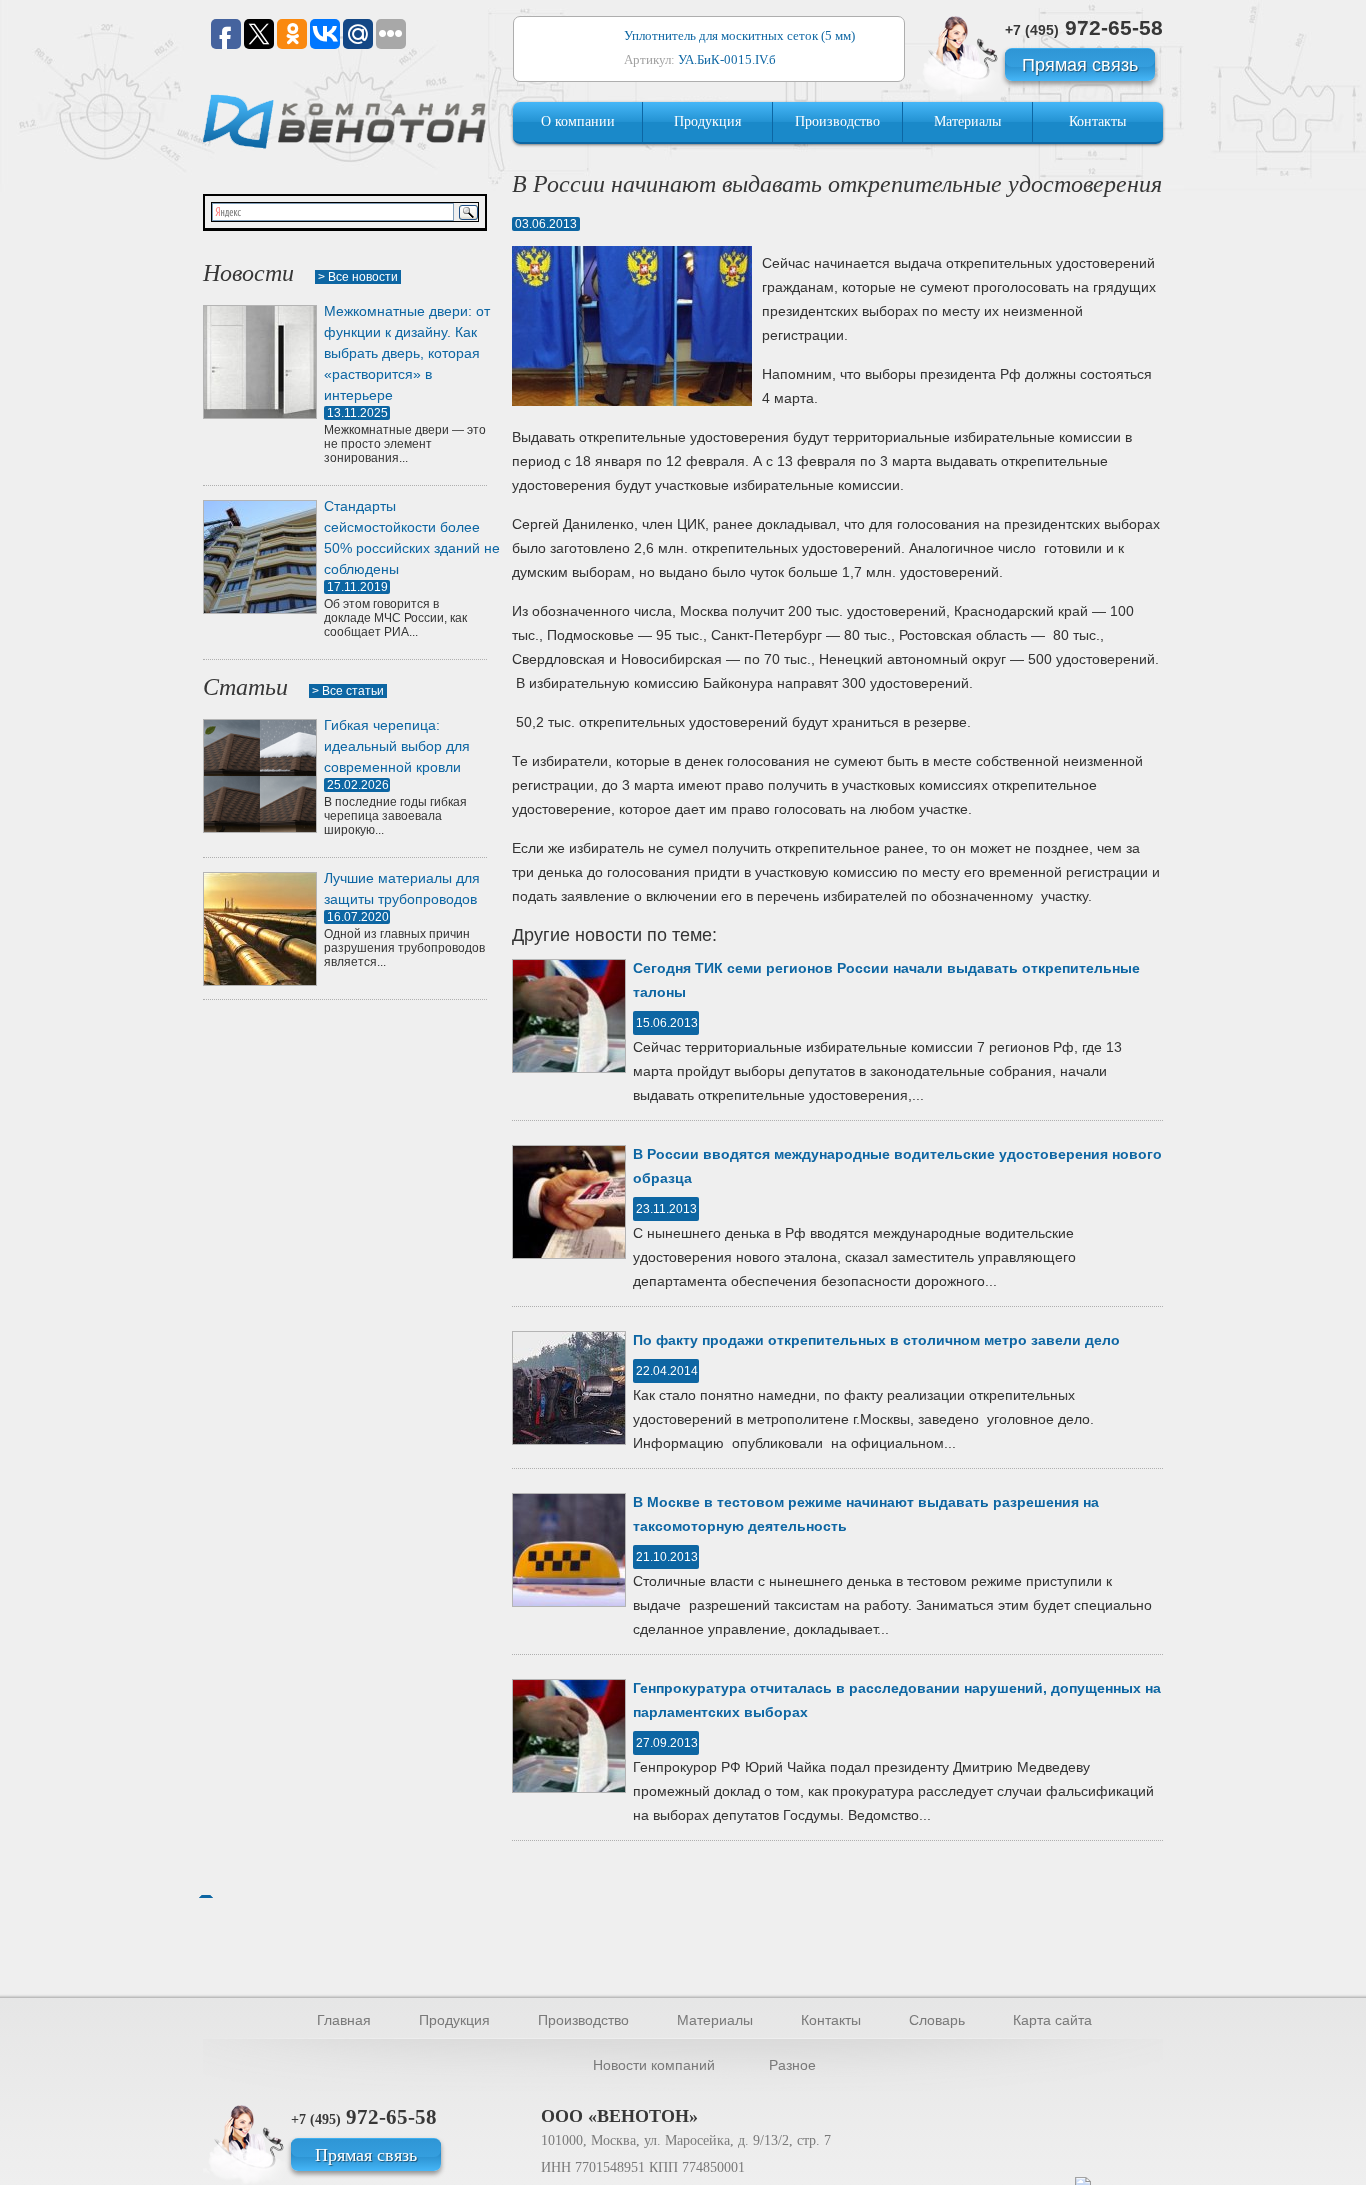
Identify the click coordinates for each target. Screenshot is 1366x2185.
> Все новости (358, 277)
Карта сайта (1052, 2020)
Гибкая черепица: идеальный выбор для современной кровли (397, 746)
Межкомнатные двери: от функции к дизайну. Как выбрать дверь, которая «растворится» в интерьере (407, 353)
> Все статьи (348, 691)
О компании (578, 121)
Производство (837, 121)
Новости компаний (654, 2065)
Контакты (1097, 121)
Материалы (967, 121)
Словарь (937, 2020)
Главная (344, 2020)
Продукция (707, 121)
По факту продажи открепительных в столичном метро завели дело (876, 1340)
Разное (792, 2065)
